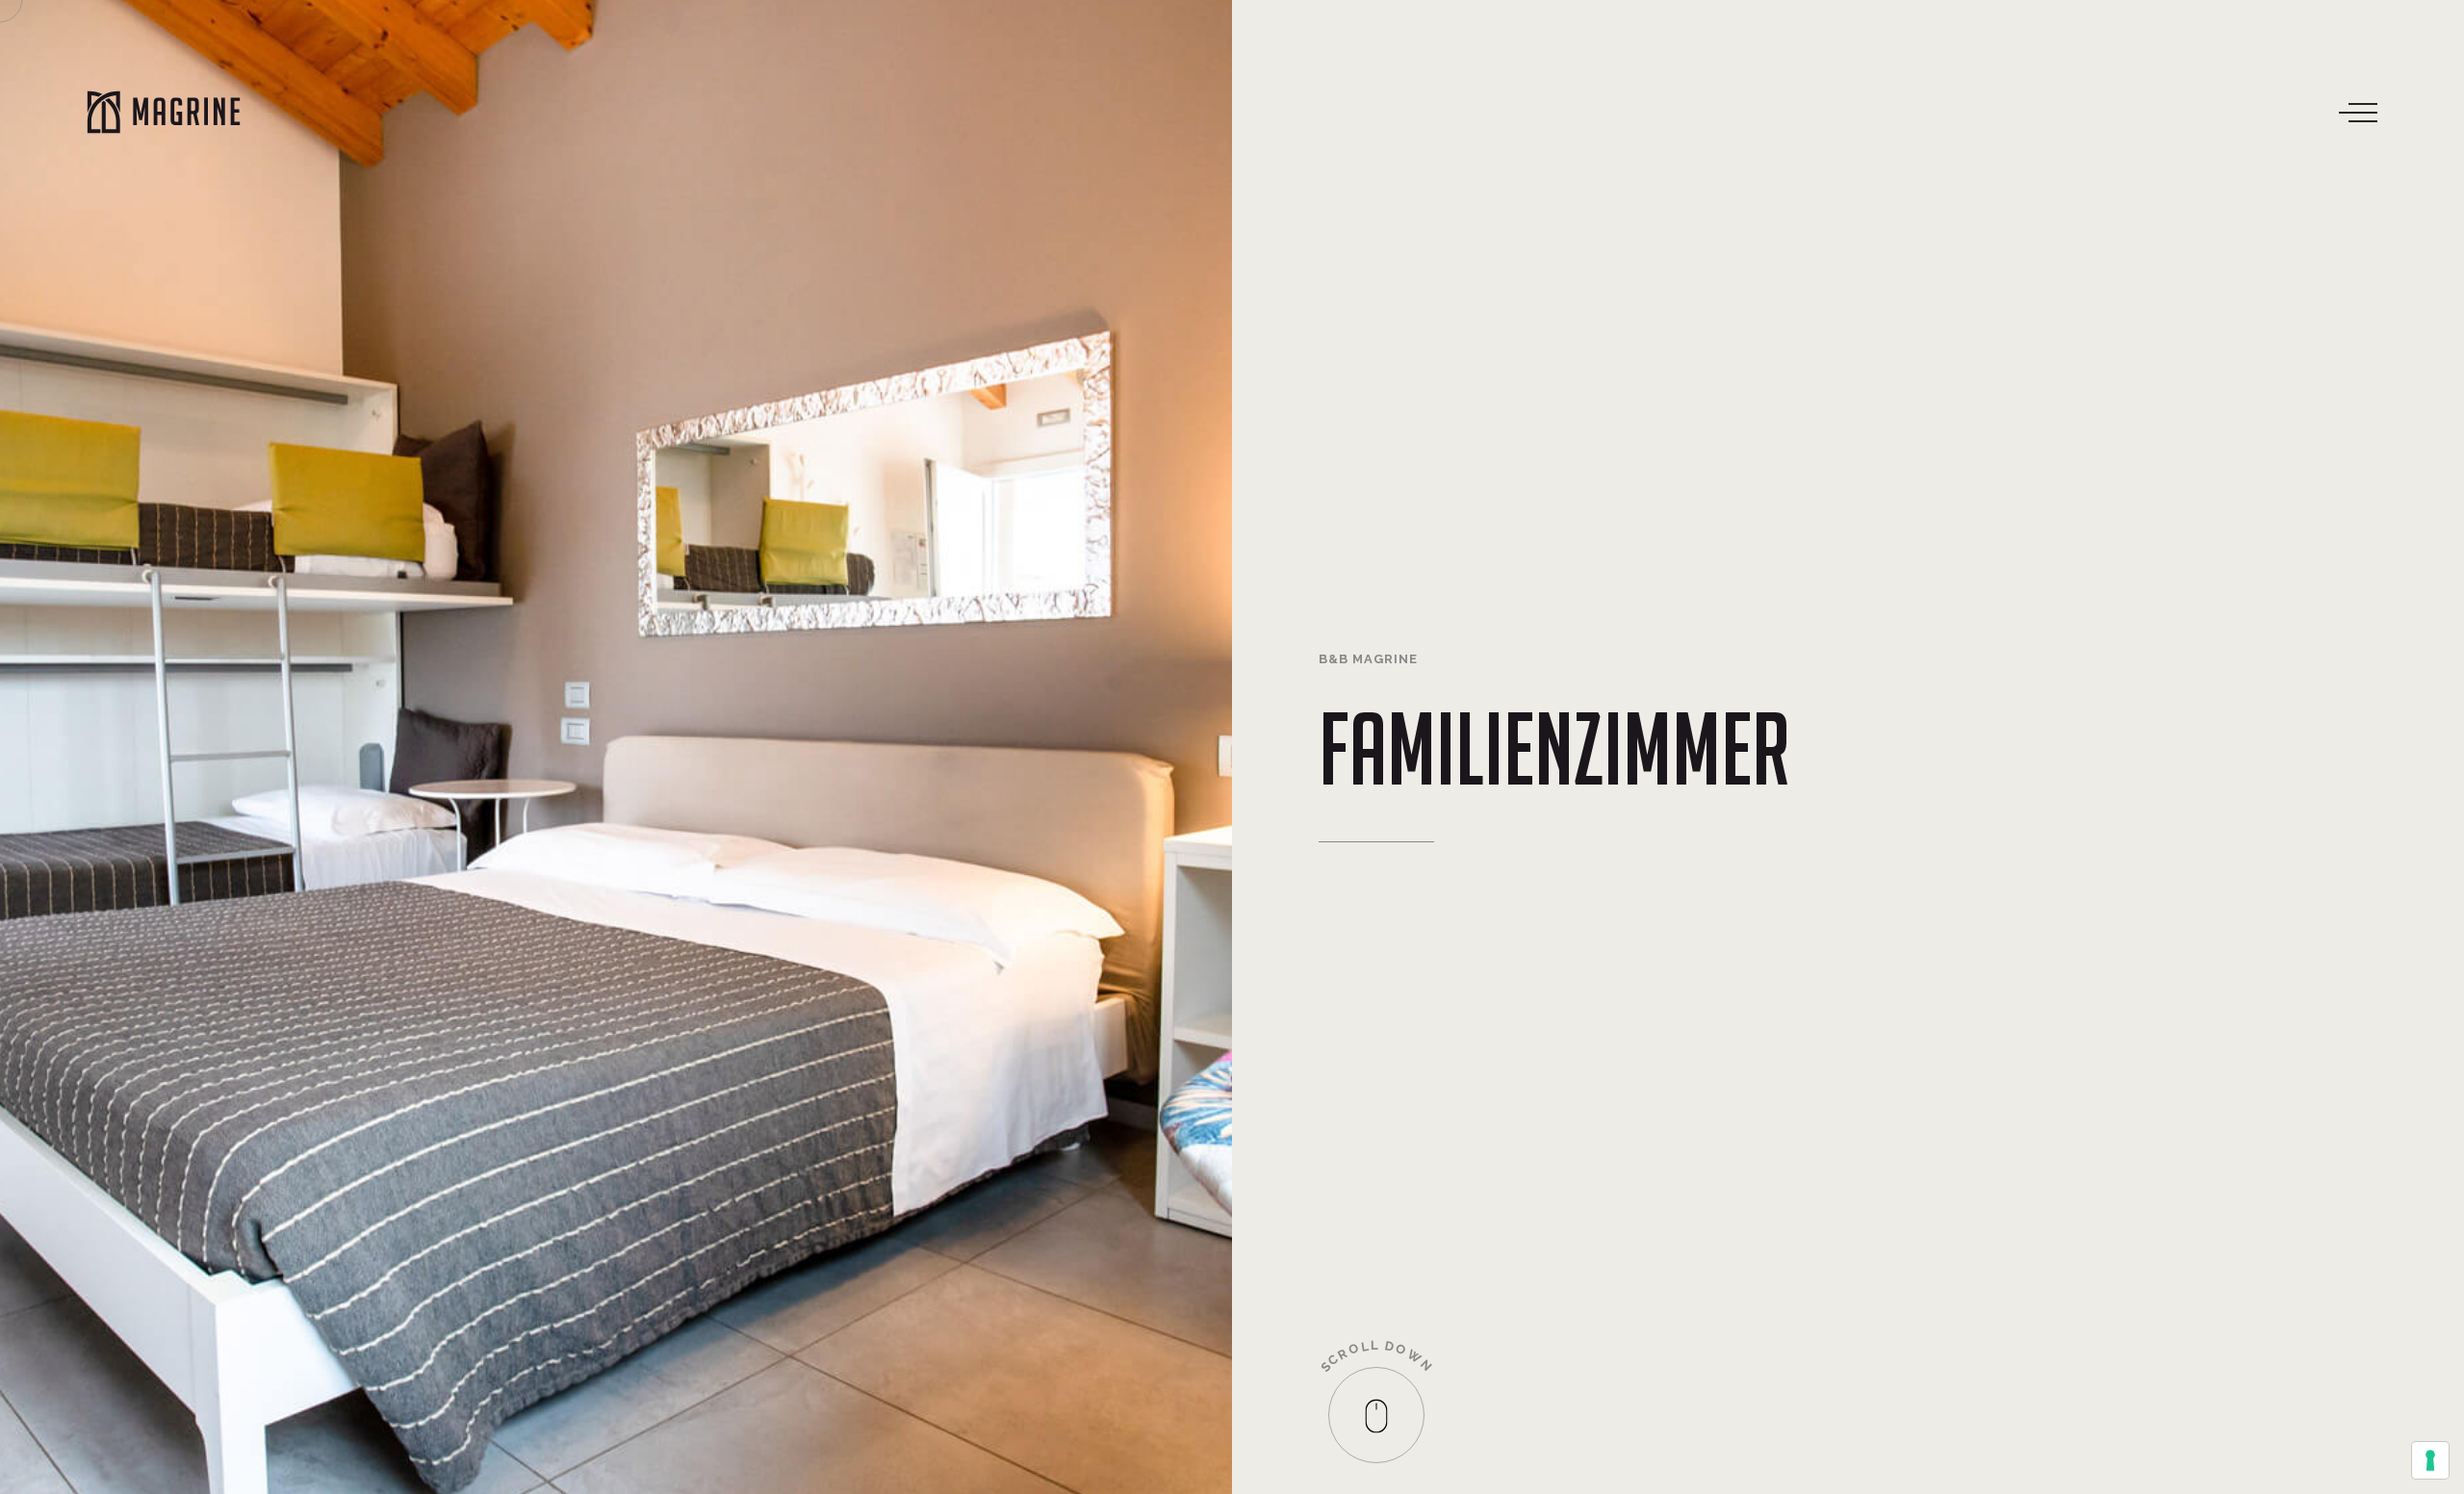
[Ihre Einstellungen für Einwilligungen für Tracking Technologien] (2430, 1460)
